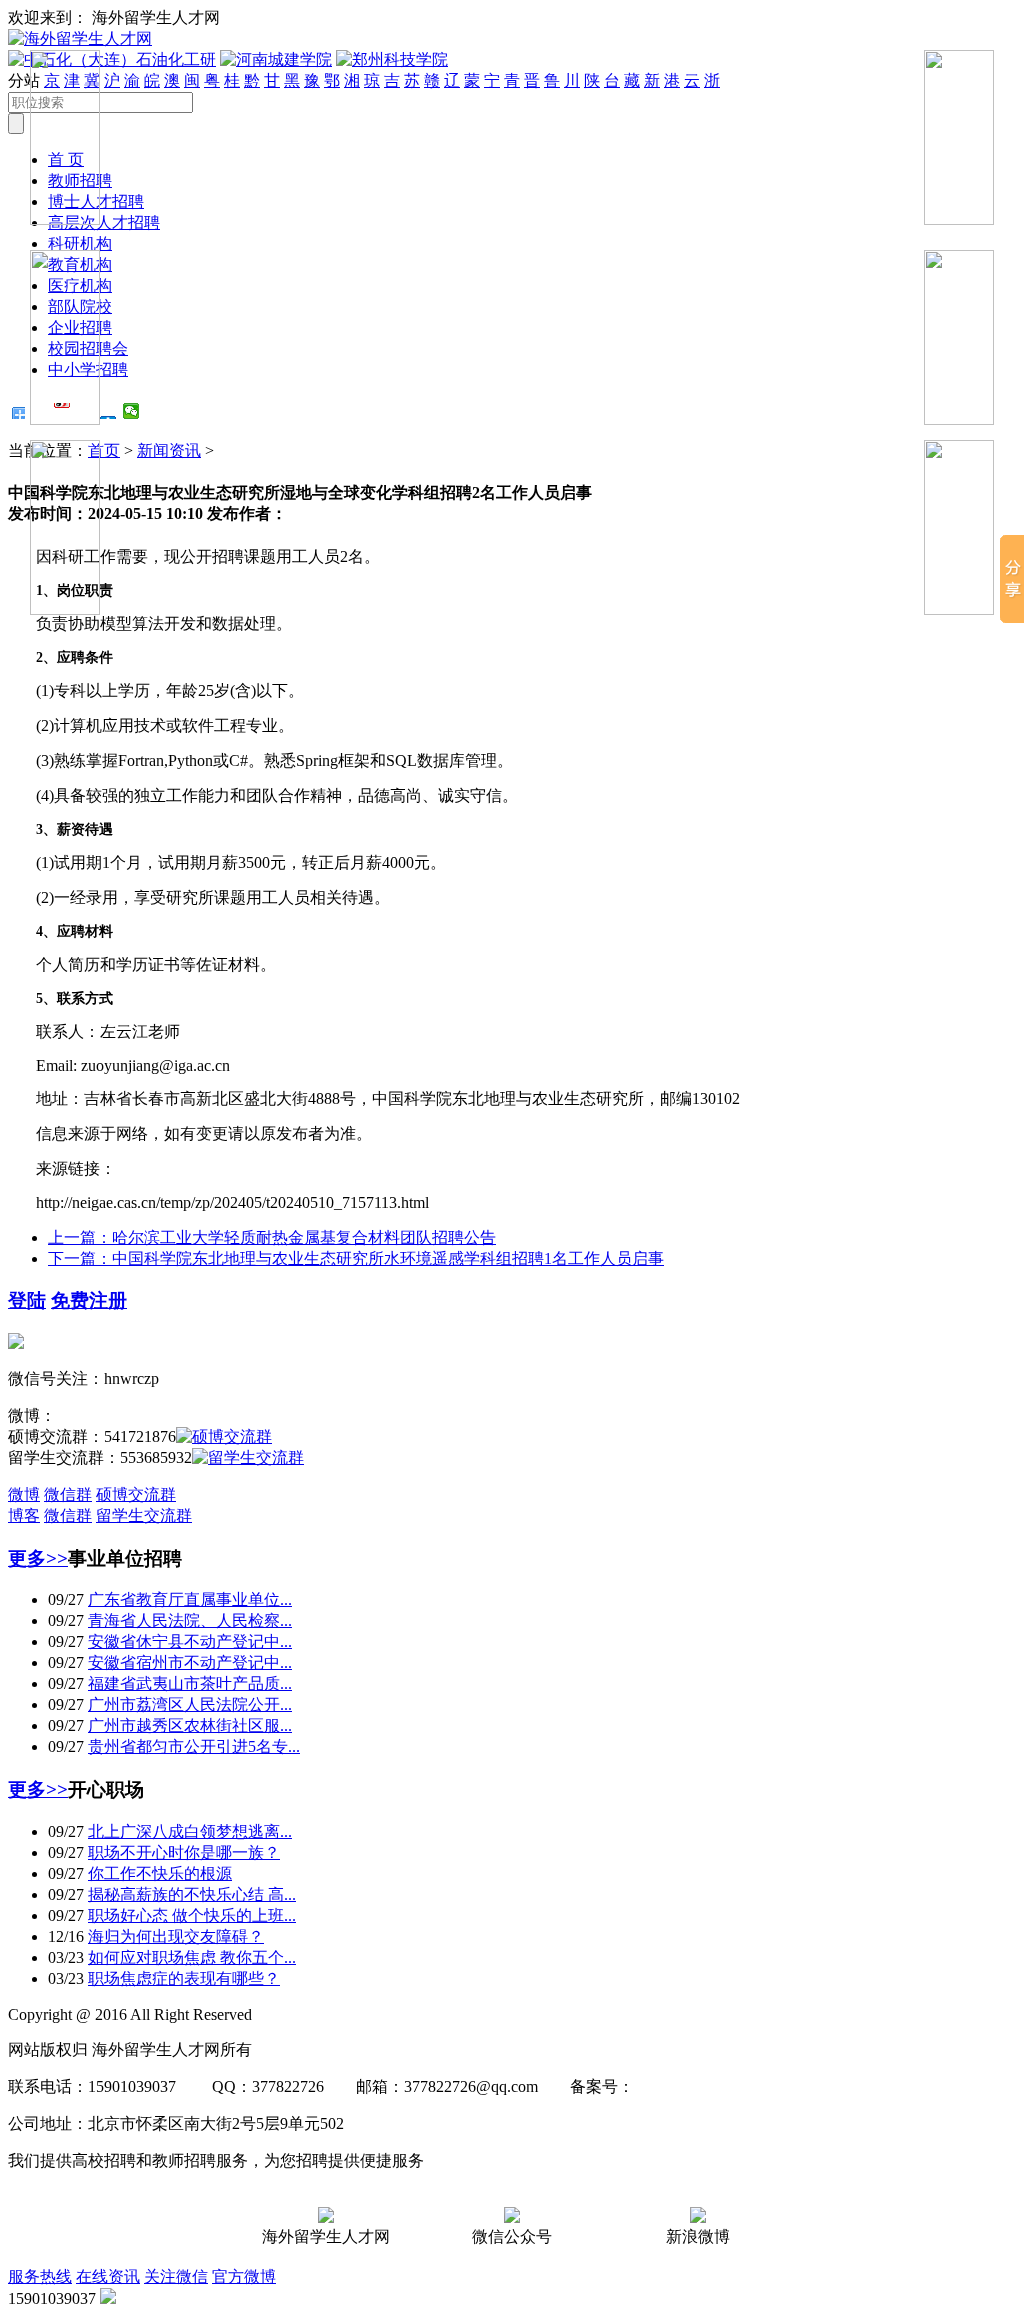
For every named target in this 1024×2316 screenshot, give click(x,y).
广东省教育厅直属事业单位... (190, 1599)
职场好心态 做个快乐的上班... (192, 1915)
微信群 (68, 1494)
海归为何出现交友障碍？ (176, 1936)
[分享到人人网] (108, 411)
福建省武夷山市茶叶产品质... (190, 1683)
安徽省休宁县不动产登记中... (190, 1641)
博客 (24, 1515)
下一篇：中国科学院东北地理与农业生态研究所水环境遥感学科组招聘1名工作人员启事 (356, 1258)
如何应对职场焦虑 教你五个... (192, 1957)
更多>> (38, 1558)
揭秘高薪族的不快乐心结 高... (192, 1894)
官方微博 (244, 2276)
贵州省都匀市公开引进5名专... (194, 1746)
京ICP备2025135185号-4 (717, 2086)
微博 (24, 1494)
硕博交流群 (136, 1494)
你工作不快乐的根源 (160, 1873)
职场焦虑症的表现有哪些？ (184, 1978)
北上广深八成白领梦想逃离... (190, 1831)
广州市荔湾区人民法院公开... (190, 1704)
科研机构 (80, 243)
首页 (104, 450)
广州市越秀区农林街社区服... (190, 1725)
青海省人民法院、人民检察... (190, 1620)
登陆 (27, 1300)
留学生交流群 (144, 1515)
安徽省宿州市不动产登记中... (190, 1662)
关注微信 (176, 2276)
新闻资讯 (169, 450)
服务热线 (40, 2276)
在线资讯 (108, 2276)
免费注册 (89, 1300)
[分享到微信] (131, 411)
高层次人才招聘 (104, 222)
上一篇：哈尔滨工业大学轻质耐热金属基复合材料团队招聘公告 (272, 1237)
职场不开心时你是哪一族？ (184, 1852)
